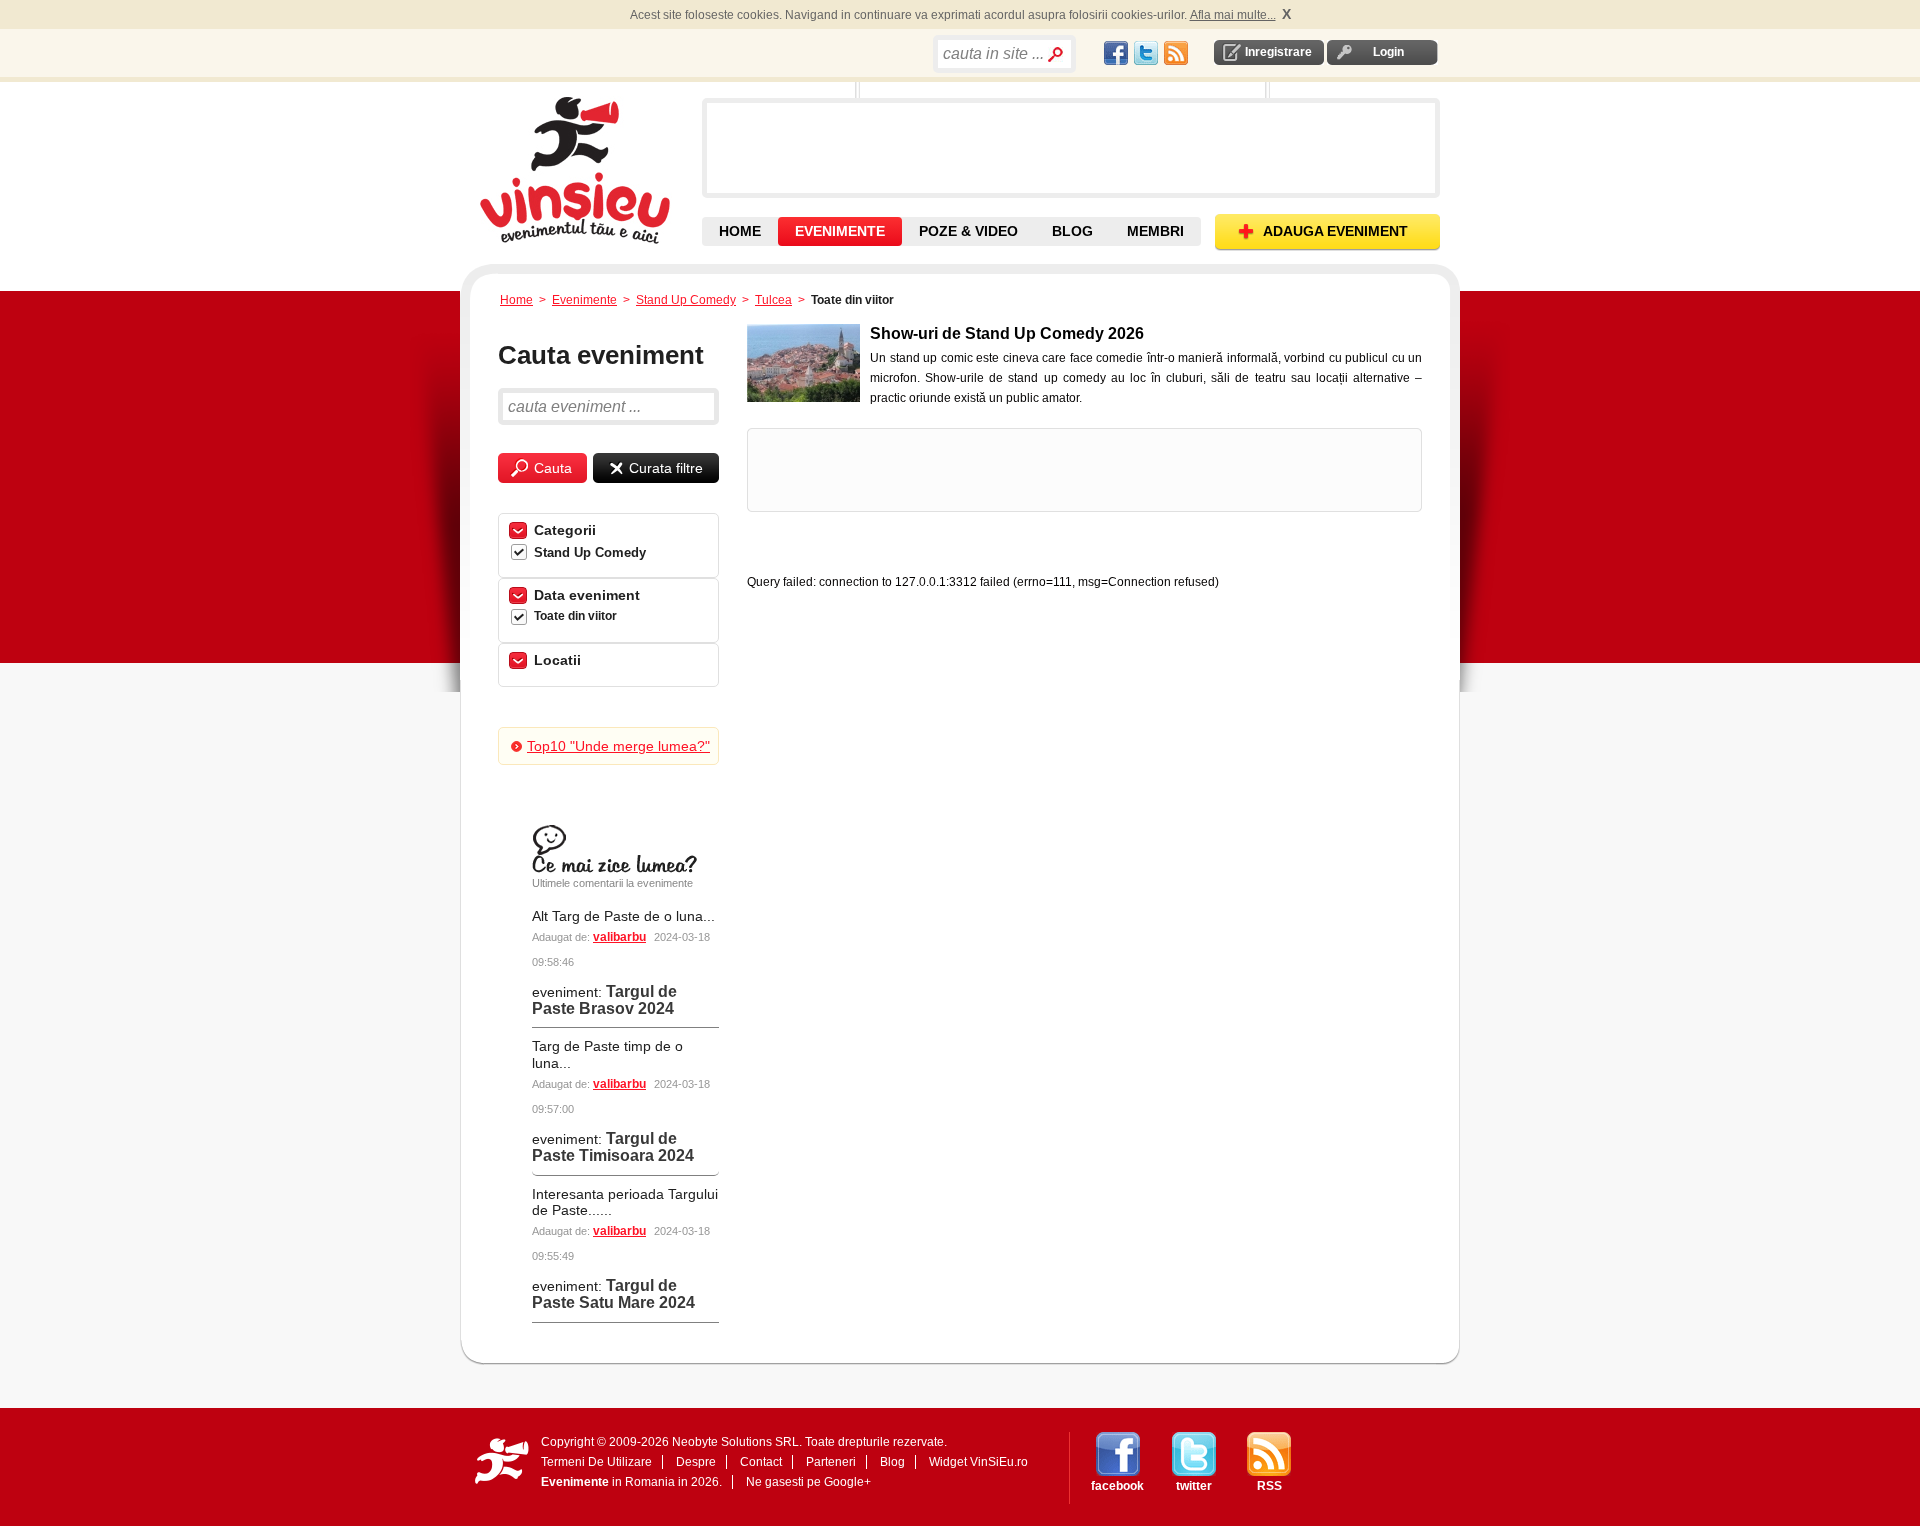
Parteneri (831, 1462)
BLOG (1072, 231)
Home (516, 300)
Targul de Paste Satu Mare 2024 (613, 1294)
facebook (1117, 1486)
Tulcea (773, 300)
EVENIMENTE (840, 231)
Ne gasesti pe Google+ (808, 1482)
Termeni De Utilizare (596, 1462)
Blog (892, 1462)
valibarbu (619, 937)
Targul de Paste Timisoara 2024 (613, 1147)
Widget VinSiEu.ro (978, 1462)
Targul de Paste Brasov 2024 (604, 1000)
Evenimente (584, 300)
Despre (696, 1462)
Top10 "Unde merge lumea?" (618, 746)
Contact (761, 1462)
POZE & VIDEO (968, 231)
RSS (1269, 1486)
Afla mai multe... (1233, 15)
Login (1388, 52)
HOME (740, 231)
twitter (1194, 1486)
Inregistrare (1278, 52)
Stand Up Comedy (686, 300)
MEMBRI (1155, 231)
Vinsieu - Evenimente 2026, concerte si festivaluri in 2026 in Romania (588, 170)
